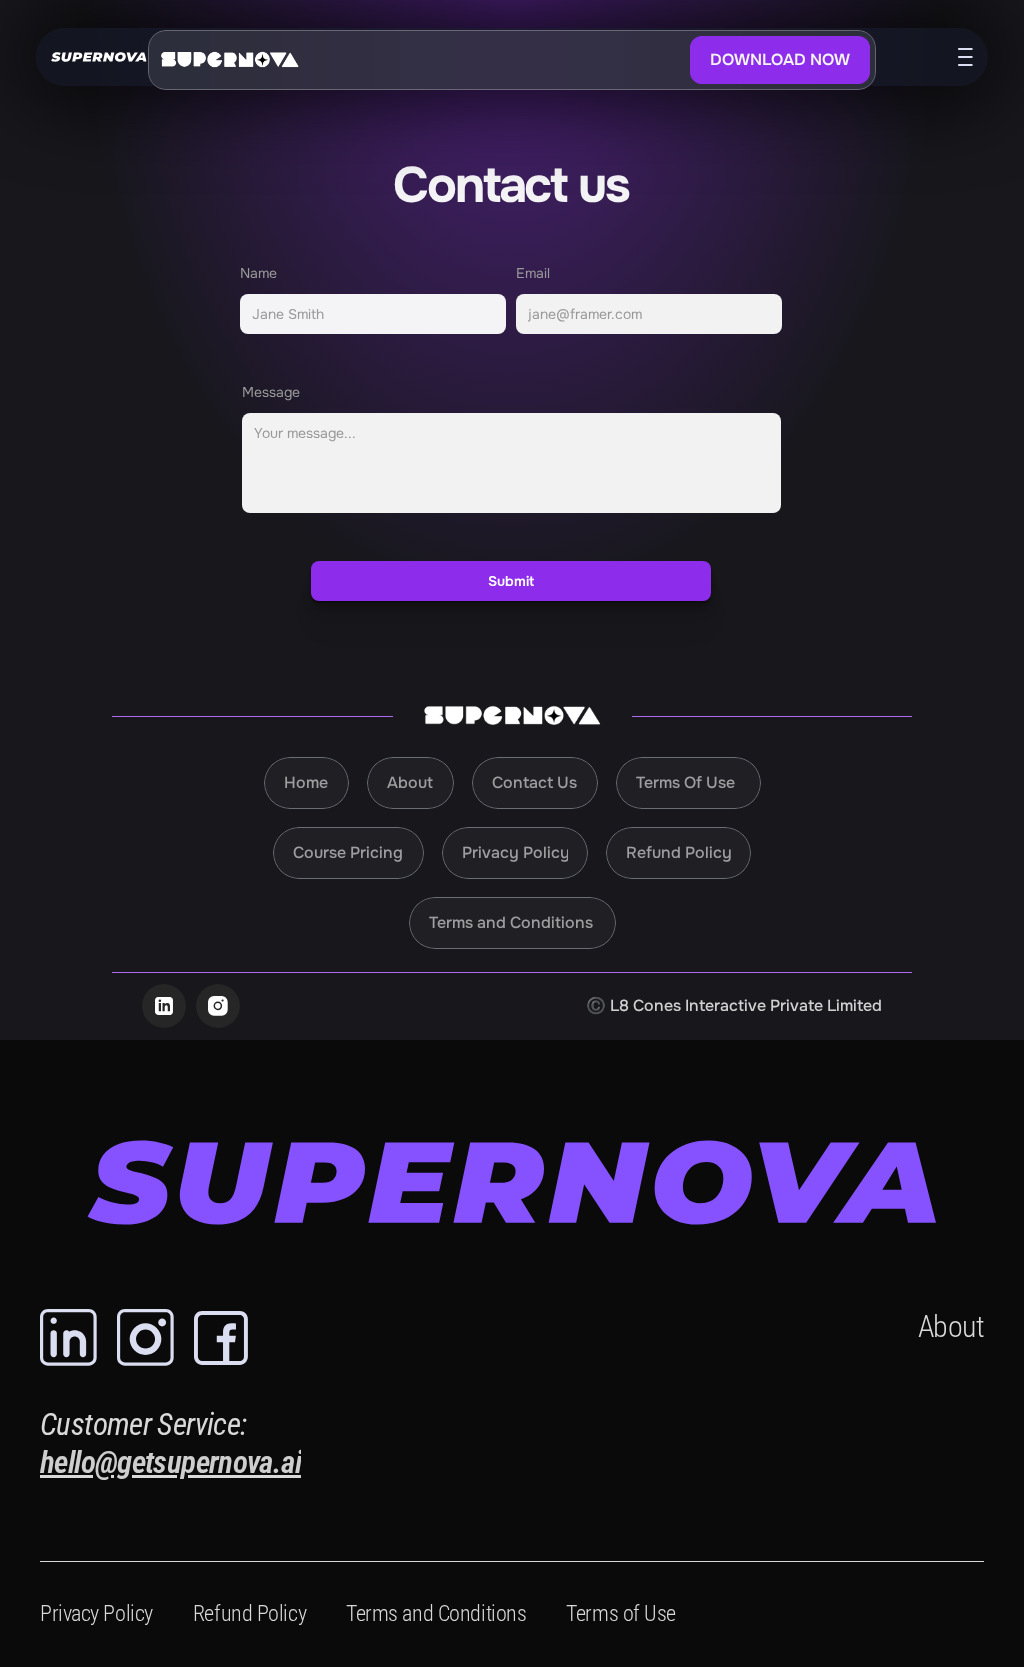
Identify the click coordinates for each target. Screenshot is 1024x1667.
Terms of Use (621, 1613)
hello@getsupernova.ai (170, 1462)
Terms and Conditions (436, 1613)
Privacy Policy (96, 1613)
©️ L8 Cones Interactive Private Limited (734, 1005)
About (951, 1326)
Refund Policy (249, 1613)
